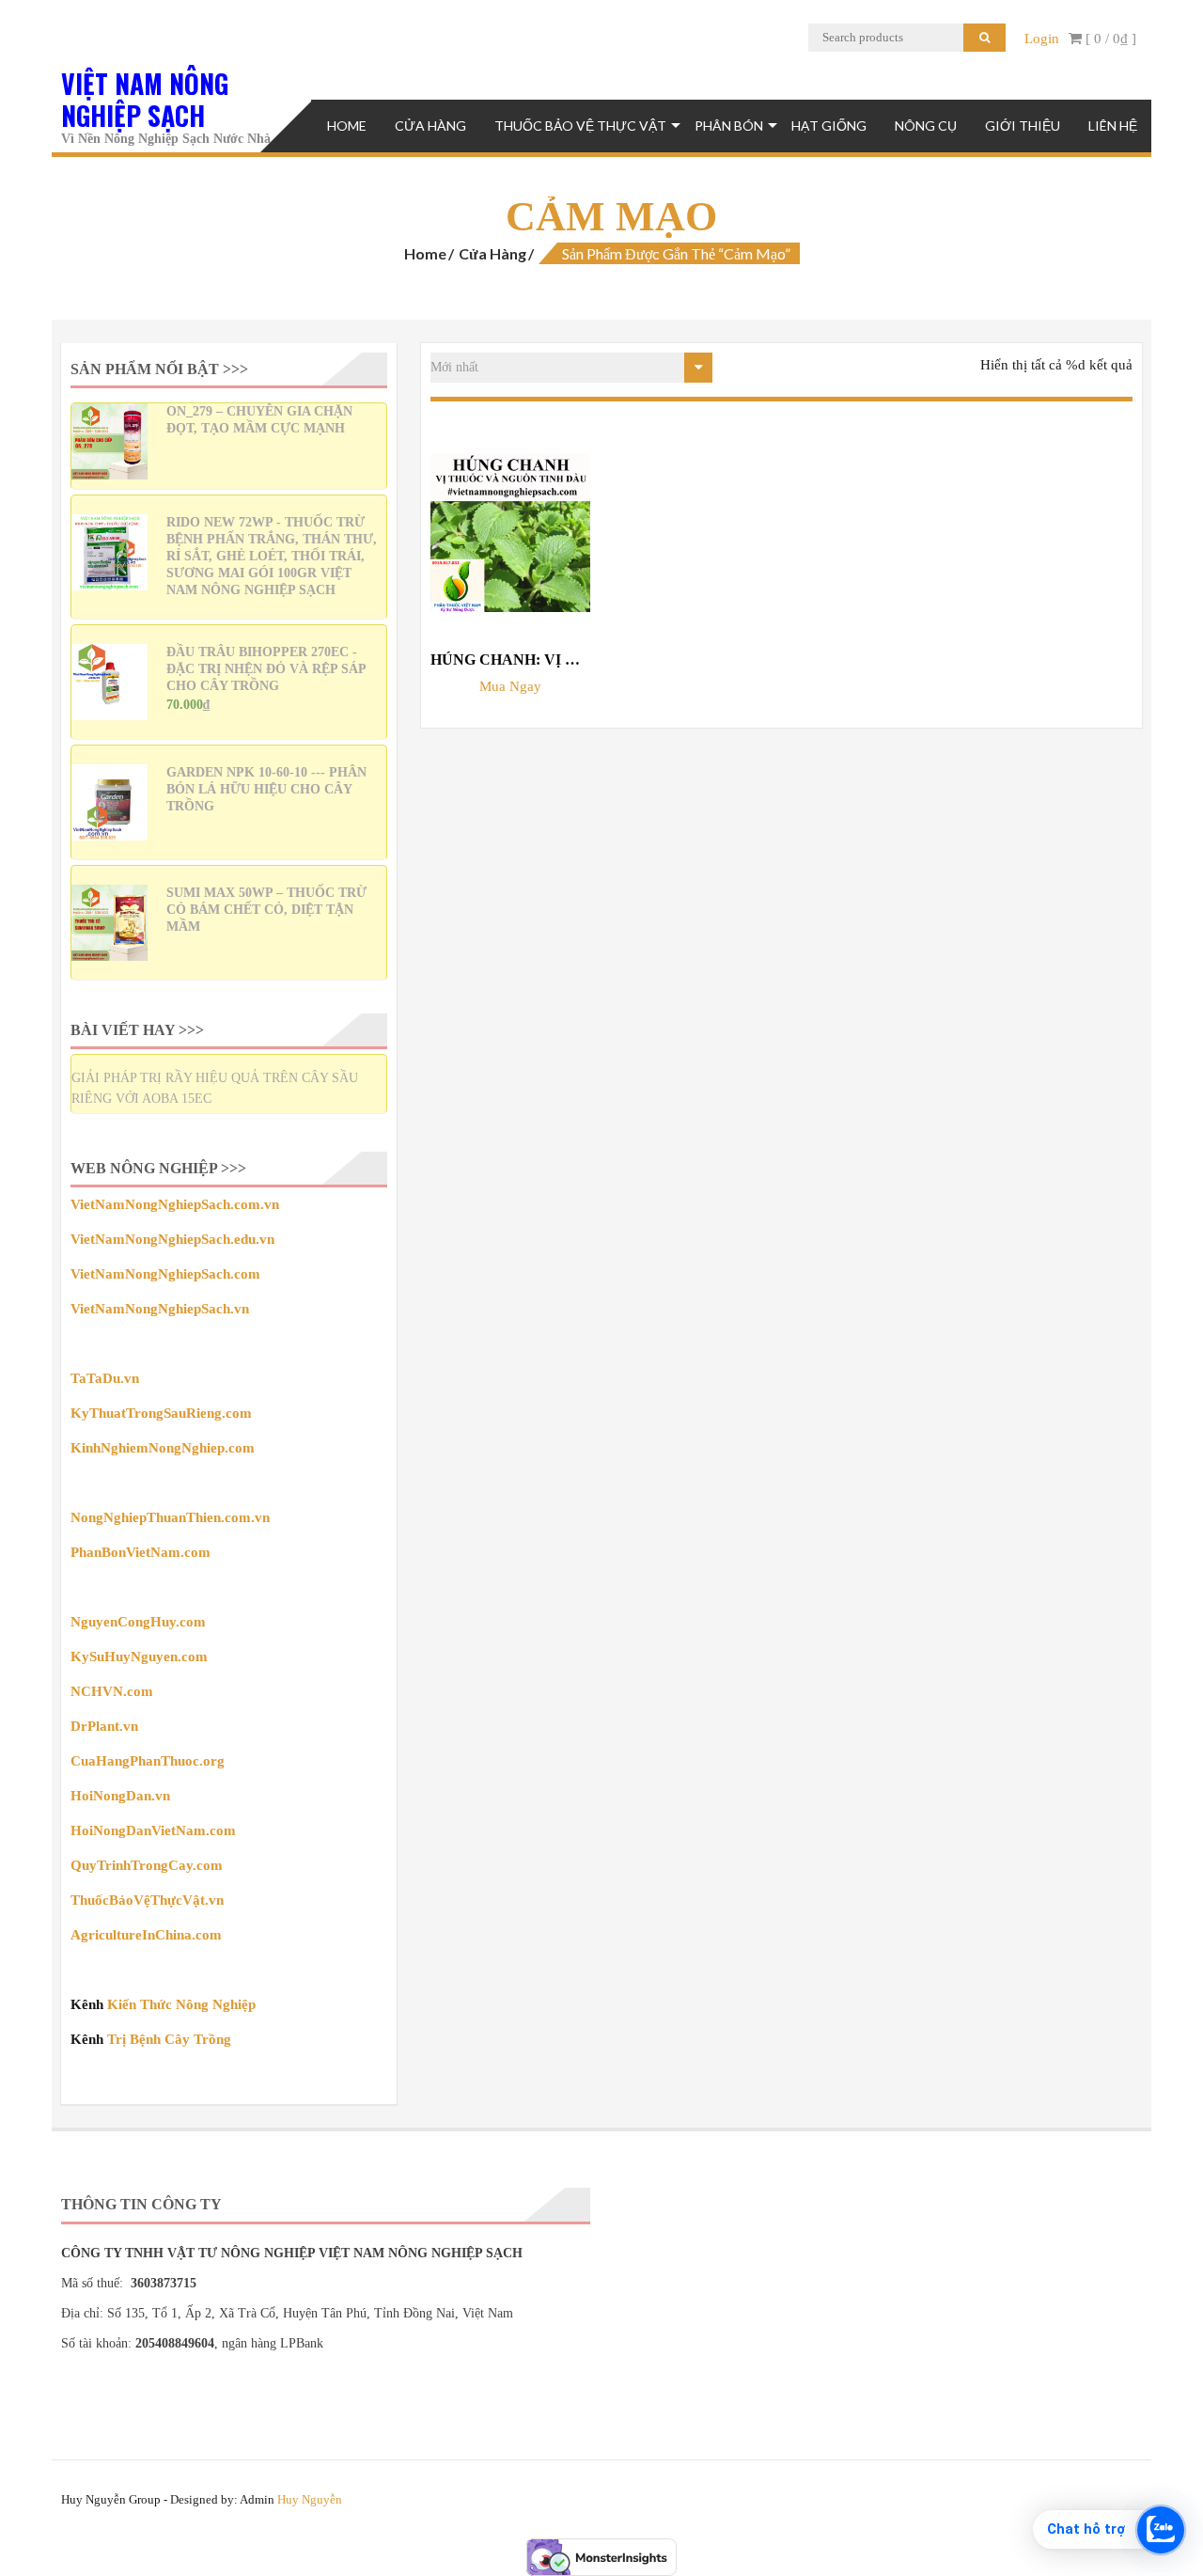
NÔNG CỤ (926, 126)
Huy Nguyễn (310, 2499)
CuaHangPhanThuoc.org (148, 1761)
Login (1042, 39)
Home (347, 126)
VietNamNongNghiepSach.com (165, 1274)
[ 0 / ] (1109, 39)
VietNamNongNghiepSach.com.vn (175, 1204)
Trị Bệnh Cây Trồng (169, 2039)
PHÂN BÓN (729, 126)
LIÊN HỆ (1113, 126)
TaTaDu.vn (105, 1378)
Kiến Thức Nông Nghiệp (181, 2004)
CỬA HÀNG (430, 126)
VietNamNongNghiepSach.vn (160, 1309)
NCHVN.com (112, 1691)
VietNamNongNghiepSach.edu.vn (172, 1239)
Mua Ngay (510, 686)
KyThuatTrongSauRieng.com (161, 1413)
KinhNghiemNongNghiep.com (163, 1448)
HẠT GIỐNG (829, 126)
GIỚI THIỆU (1023, 126)
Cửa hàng (492, 253)
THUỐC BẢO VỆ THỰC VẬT (580, 126)
